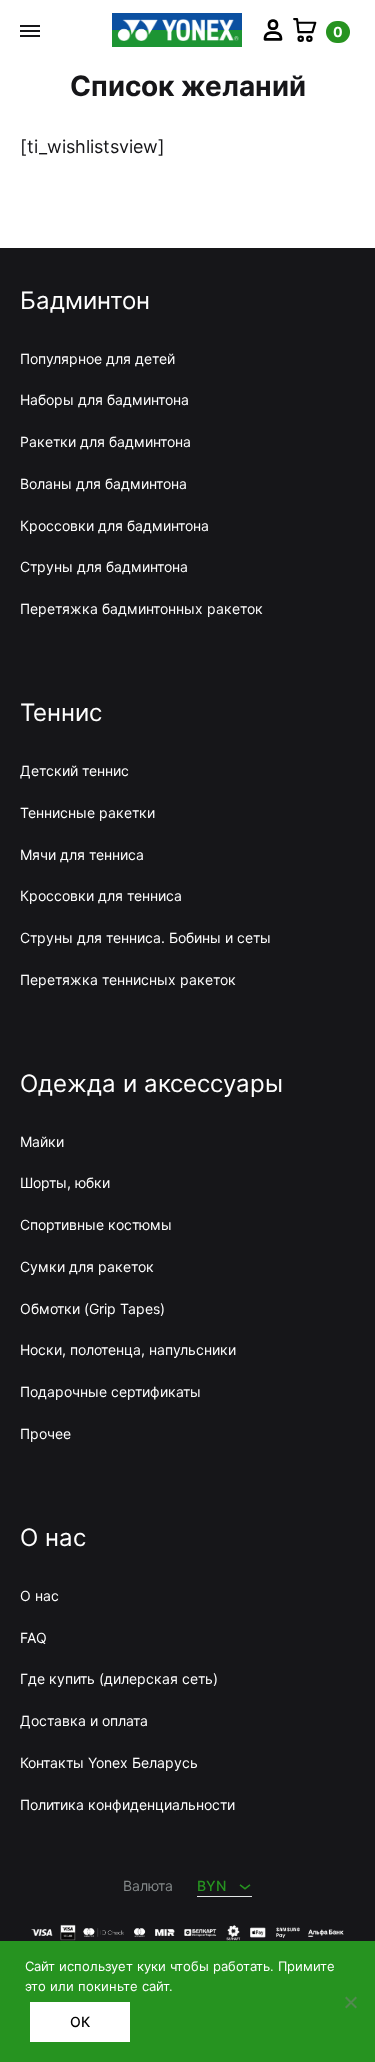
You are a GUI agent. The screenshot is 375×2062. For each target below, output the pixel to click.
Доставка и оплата (84, 1720)
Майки (42, 1141)
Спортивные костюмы (96, 1224)
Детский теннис (74, 770)
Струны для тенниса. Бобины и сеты (145, 937)
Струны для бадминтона (104, 566)
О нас (39, 1595)
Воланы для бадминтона (103, 483)
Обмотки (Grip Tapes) (92, 1308)
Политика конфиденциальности (127, 1804)
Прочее (45, 1433)
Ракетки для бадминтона (105, 441)
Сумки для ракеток (87, 1266)
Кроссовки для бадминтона (114, 525)
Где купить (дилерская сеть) (119, 1678)
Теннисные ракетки (87, 812)
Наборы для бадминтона (104, 399)
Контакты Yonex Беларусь (109, 1762)
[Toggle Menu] (30, 31)
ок (80, 2021)
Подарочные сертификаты (110, 1391)
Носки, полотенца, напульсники (128, 1349)
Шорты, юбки (65, 1182)
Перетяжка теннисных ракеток (128, 979)
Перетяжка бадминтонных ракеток (141, 608)
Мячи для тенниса (82, 854)
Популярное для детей (97, 358)
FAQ (33, 1637)
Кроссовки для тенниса (101, 895)
